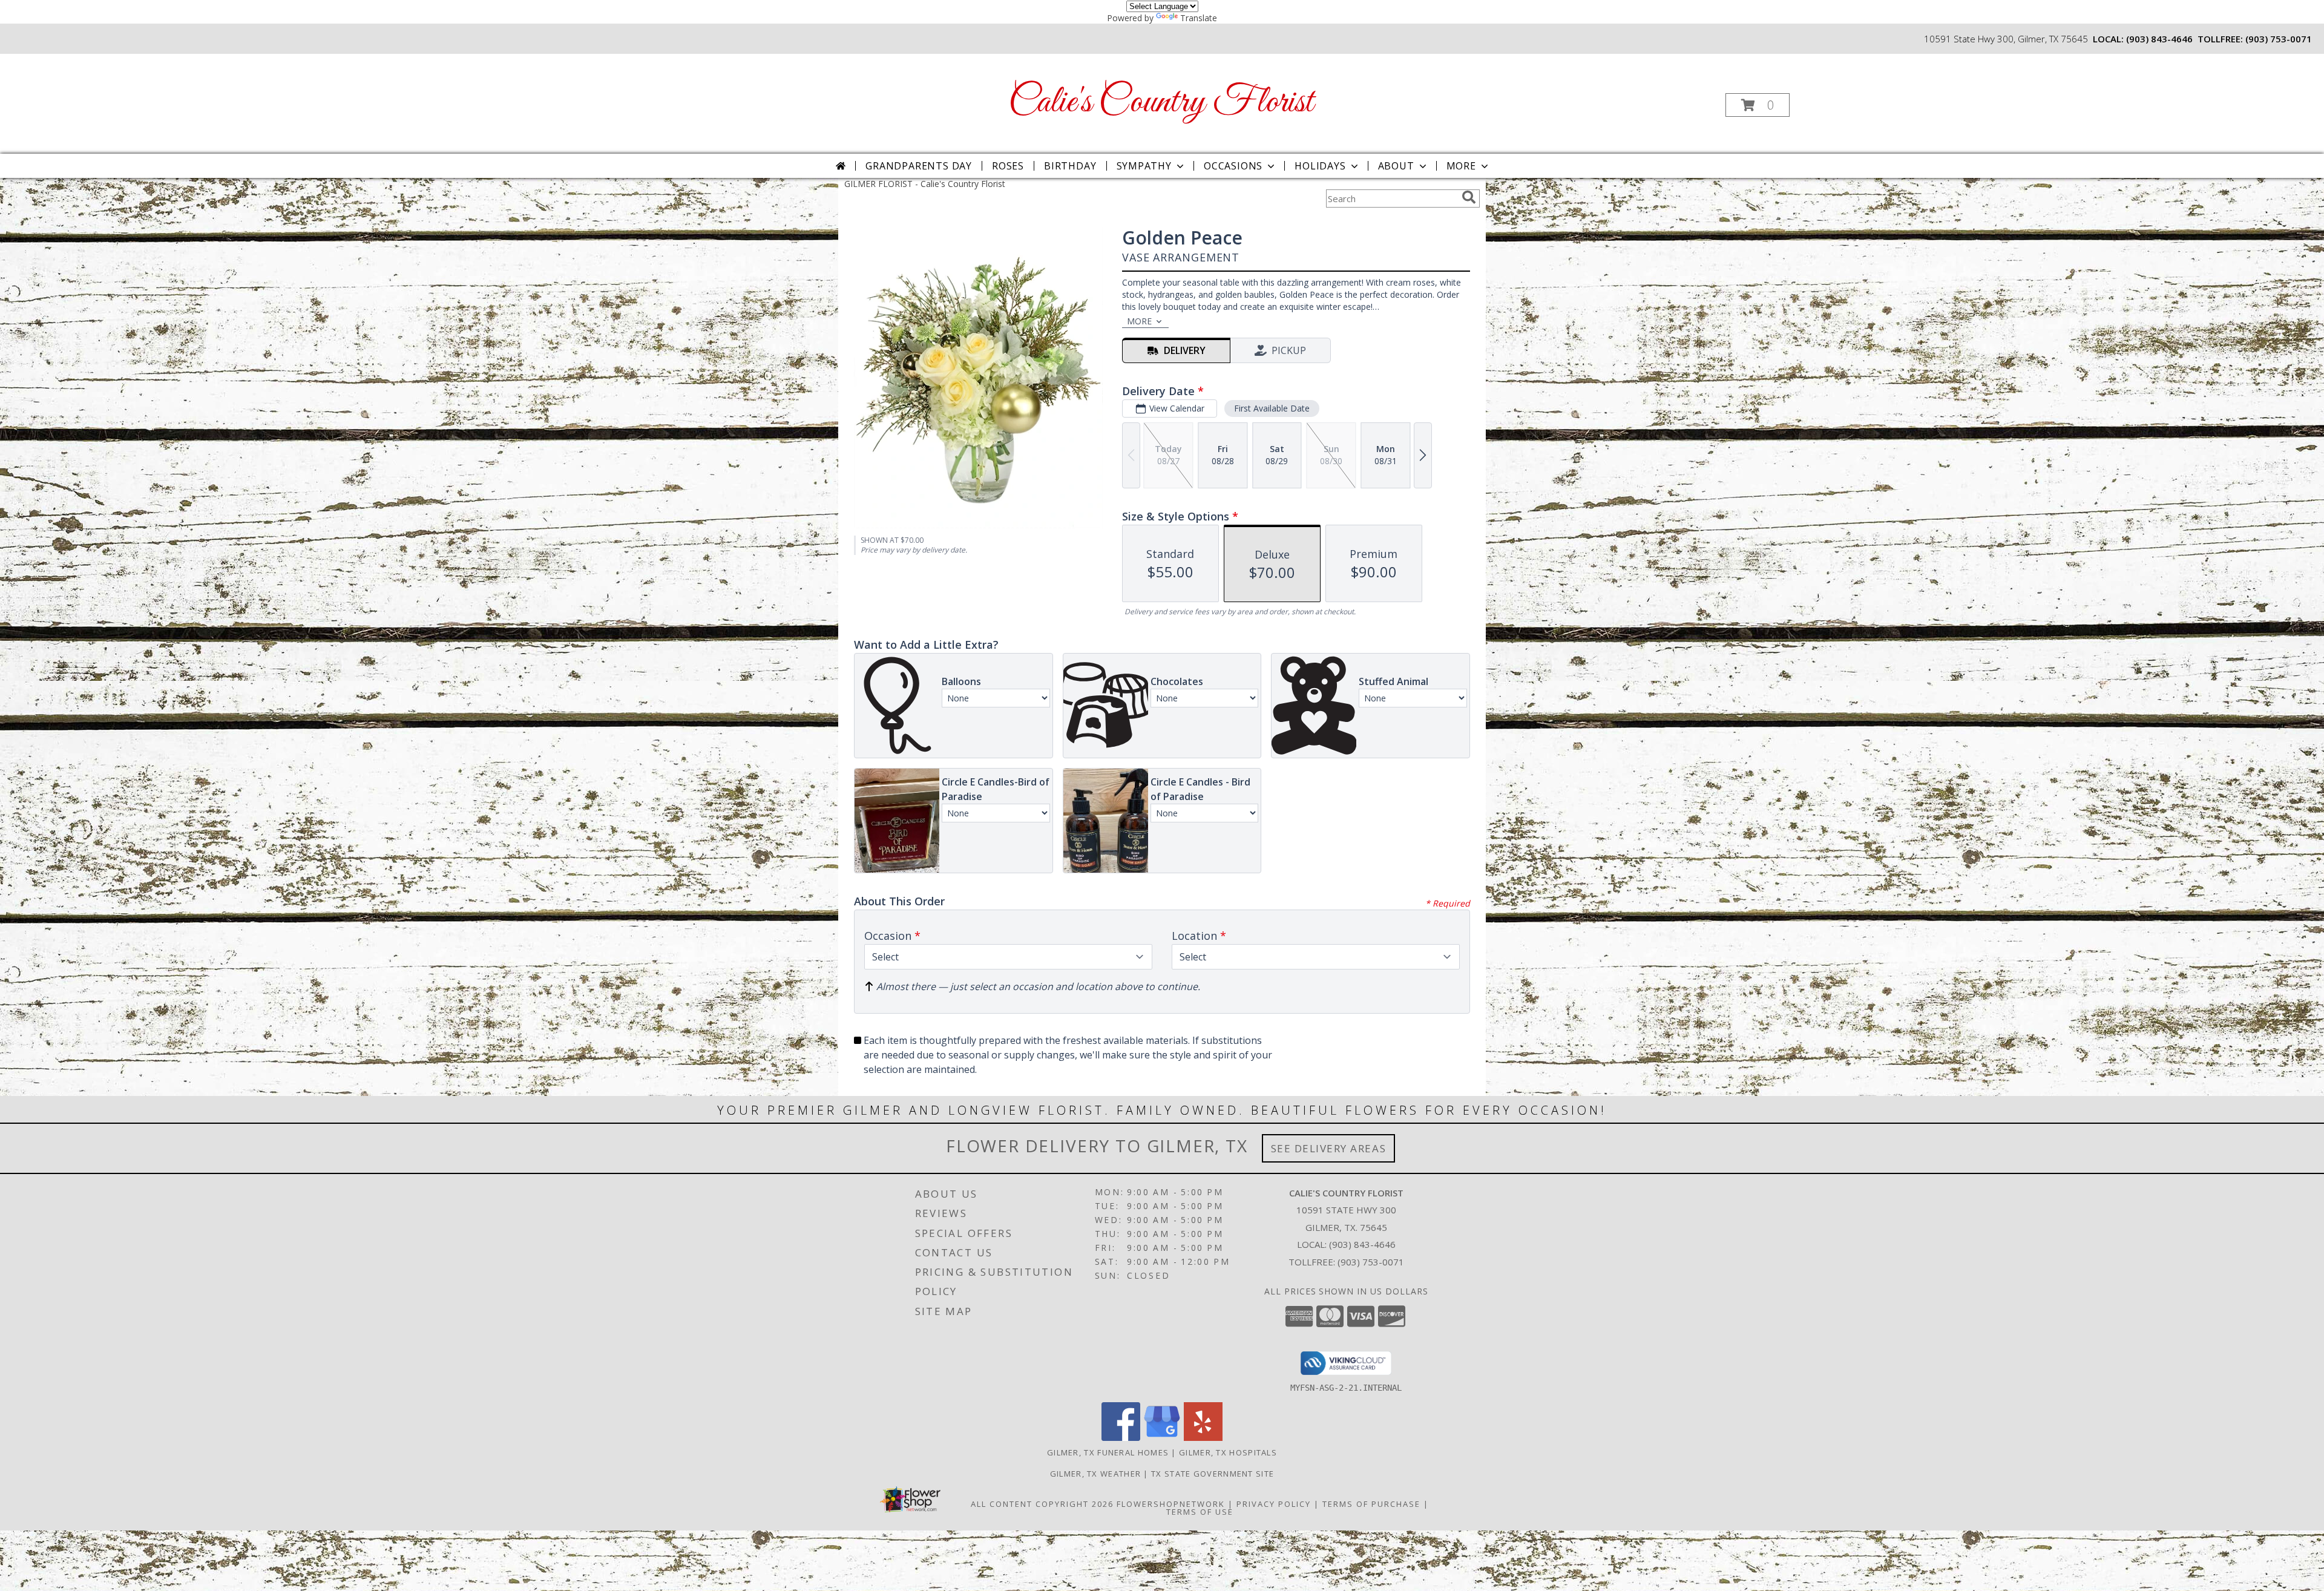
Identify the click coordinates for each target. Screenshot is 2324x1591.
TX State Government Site (1213, 1474)
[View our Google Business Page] (1162, 1438)
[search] (1469, 197)
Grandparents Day (919, 166)
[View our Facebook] (1121, 1438)
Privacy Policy (1274, 1504)
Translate (1199, 18)
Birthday (1070, 166)
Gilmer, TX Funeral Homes (1108, 1452)
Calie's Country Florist (1161, 103)
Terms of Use (1200, 1512)
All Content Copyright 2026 (1042, 1504)
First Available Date (1272, 408)
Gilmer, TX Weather (1095, 1474)
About (1396, 166)
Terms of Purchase (1371, 1504)
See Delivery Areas (1329, 1148)
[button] (1758, 105)
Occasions (1233, 166)
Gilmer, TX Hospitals (1228, 1452)
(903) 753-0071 (2279, 39)
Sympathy (1144, 166)
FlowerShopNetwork (1171, 1504)
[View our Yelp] (1203, 1438)
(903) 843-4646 (2159, 39)
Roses (1008, 166)
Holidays (1320, 166)
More (1461, 166)
